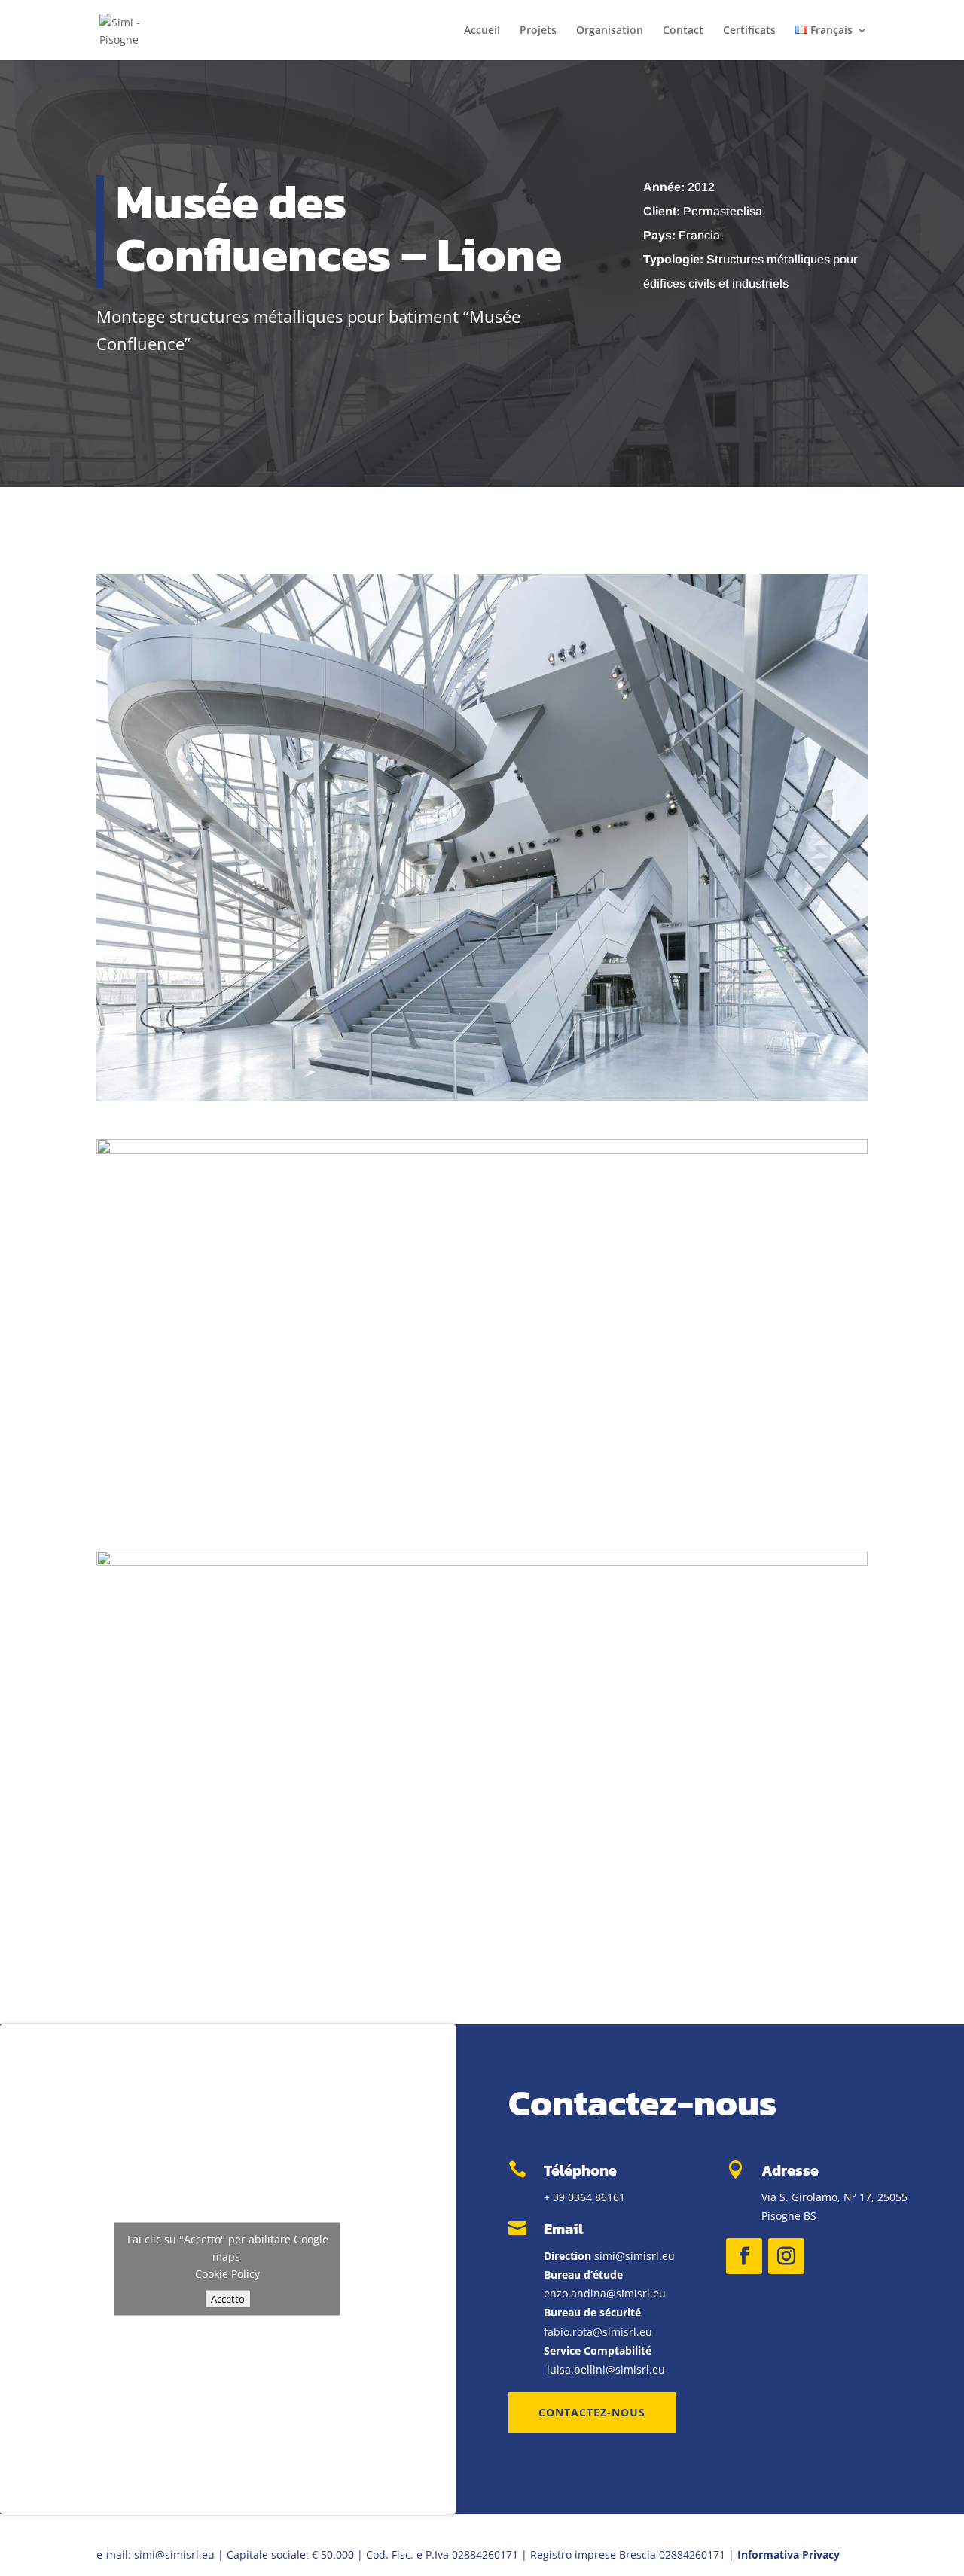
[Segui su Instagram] (786, 2256)
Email (563, 2229)
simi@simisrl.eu (635, 2256)
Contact (683, 31)
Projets (538, 31)
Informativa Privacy (789, 2555)
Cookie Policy (227, 2273)
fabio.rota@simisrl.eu (598, 2332)
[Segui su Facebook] (744, 2256)
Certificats (749, 31)
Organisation (610, 31)
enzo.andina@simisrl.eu (605, 2293)
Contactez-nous (592, 2412)
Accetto (228, 2298)
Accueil (482, 31)
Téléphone (580, 2170)
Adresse (790, 2170)
